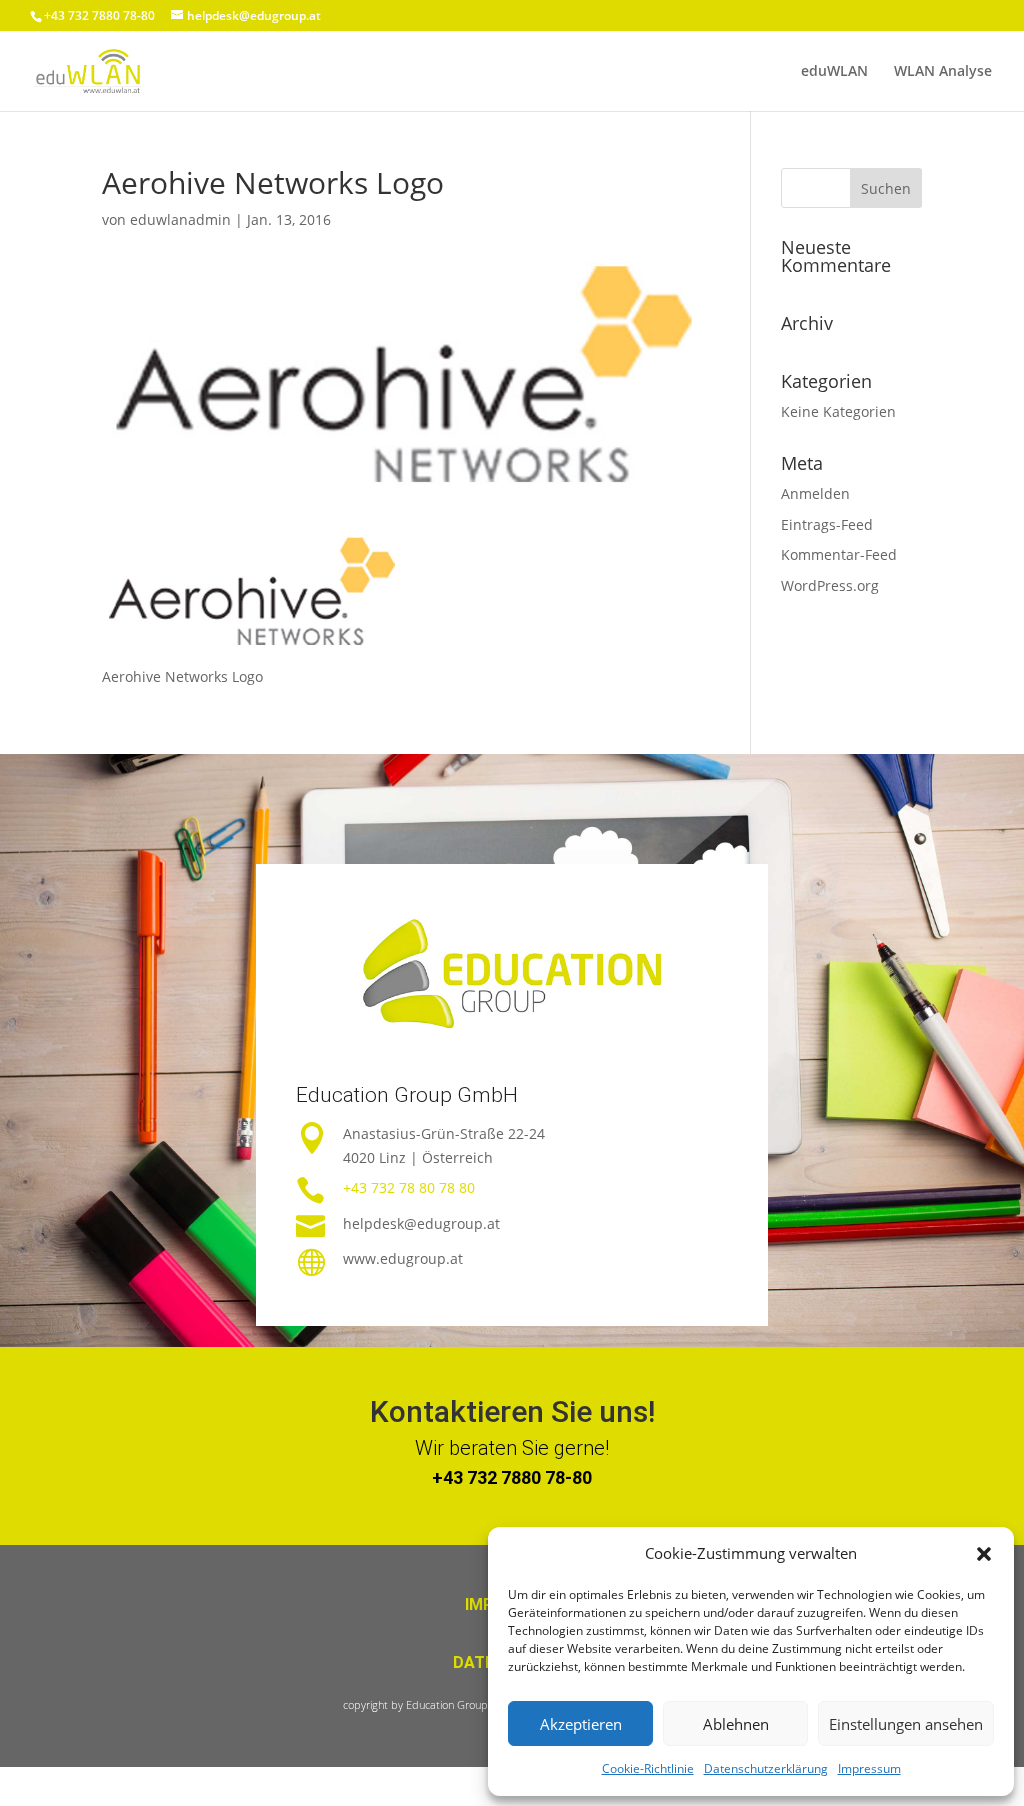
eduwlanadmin (180, 219)
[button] (984, 1554)
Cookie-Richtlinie (648, 1768)
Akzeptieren (581, 1724)
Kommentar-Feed (839, 554)
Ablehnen (736, 1724)
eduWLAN (834, 72)
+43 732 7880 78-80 (512, 1477)
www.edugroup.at (403, 1258)
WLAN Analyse (943, 72)
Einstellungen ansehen (906, 1724)
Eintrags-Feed (827, 524)
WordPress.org (830, 585)
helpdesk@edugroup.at (421, 1223)
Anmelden (815, 493)
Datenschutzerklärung (766, 1768)
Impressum (869, 1768)
